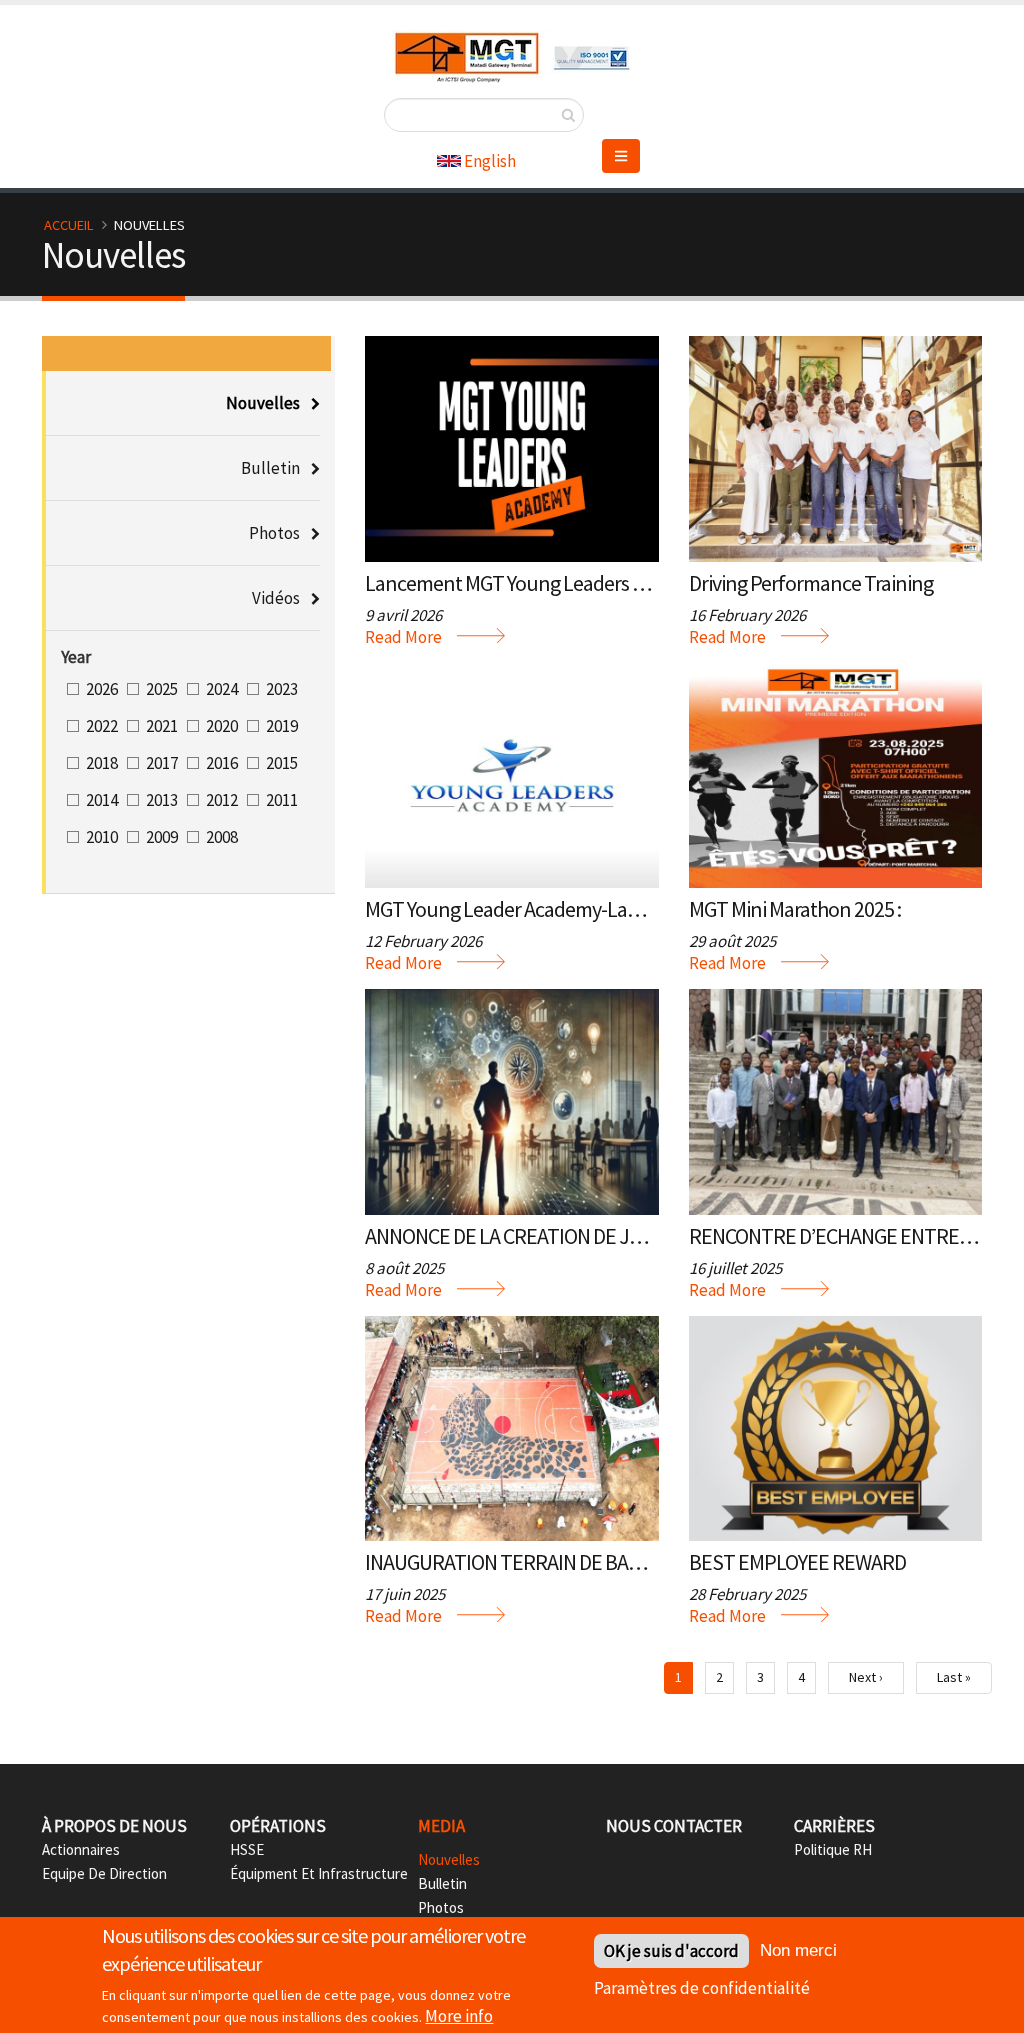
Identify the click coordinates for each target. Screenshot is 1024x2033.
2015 (282, 763)
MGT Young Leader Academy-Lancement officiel (564, 909)
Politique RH (833, 1849)
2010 (102, 837)
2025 (162, 689)
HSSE (247, 1849)
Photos (274, 533)
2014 (102, 800)
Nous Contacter (674, 1826)
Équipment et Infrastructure (319, 1873)
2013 (162, 800)
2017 (162, 763)
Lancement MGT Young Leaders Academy (537, 583)
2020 (222, 726)
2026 (102, 689)
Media (441, 1826)
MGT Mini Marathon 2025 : (795, 909)
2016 (222, 763)
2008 (222, 837)
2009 (162, 837)
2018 (102, 763)
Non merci (798, 1950)
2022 (102, 726)
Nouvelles (263, 403)
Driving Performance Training (811, 583)
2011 (282, 800)
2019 (282, 726)
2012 (222, 800)
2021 (162, 726)
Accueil (69, 225)
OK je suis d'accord (671, 1951)
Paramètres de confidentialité (702, 1988)
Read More (403, 637)
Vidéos (276, 598)
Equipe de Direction (104, 1873)
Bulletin (270, 468)
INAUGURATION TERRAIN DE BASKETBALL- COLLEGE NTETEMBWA (641, 1562)
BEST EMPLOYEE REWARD (797, 1562)
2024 (222, 689)
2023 (282, 689)
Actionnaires (81, 1849)
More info (459, 2016)
